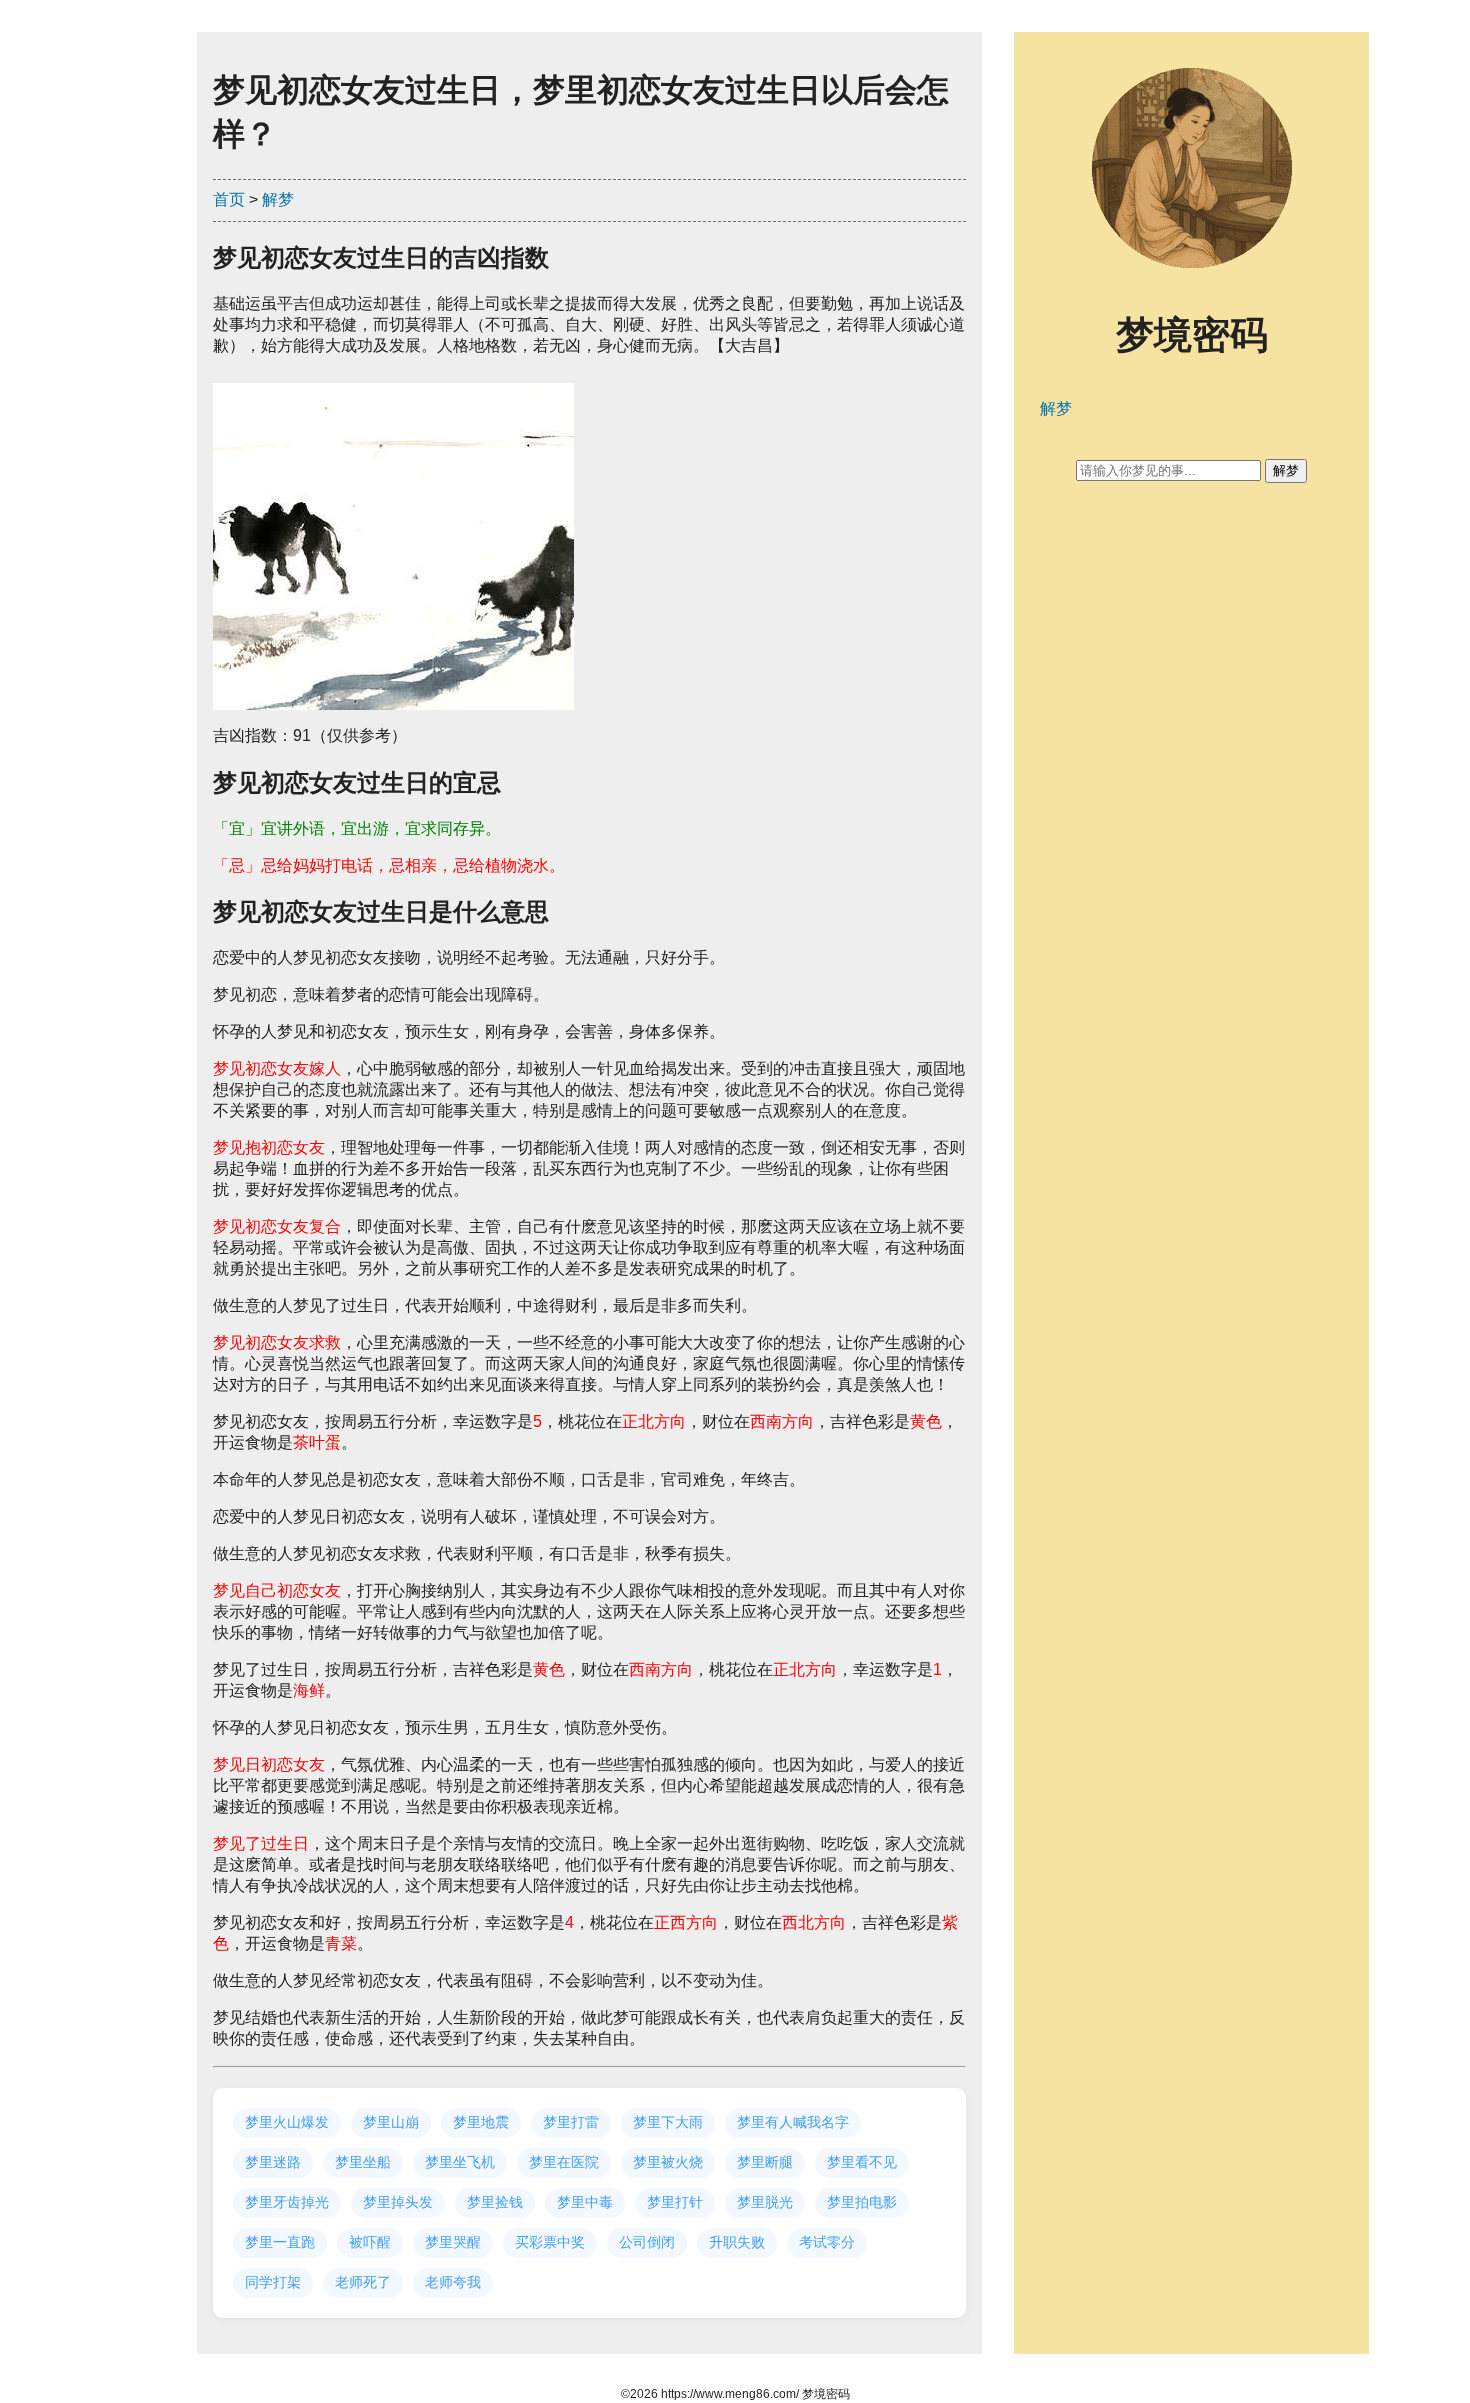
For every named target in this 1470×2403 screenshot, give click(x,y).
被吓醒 (370, 2242)
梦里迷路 (273, 2162)
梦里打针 (675, 2202)
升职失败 (737, 2242)
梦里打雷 (571, 2122)
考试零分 (827, 2242)
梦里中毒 (585, 2202)
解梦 (278, 199)
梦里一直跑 (280, 2242)
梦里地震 (481, 2122)
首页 (229, 199)
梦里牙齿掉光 (287, 2202)
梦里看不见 (862, 2162)
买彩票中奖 (550, 2242)
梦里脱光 (765, 2202)
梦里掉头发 (398, 2202)
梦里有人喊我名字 (793, 2122)
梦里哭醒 (453, 2242)
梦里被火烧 (668, 2162)
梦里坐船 (363, 2162)
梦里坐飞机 (460, 2162)
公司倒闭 (647, 2242)
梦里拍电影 (862, 2202)
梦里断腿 (765, 2162)
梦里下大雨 (668, 2122)
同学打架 (273, 2282)
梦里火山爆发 (287, 2122)
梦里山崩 (391, 2122)
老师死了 (363, 2282)
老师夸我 (453, 2282)
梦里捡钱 (495, 2202)
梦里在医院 (564, 2162)
